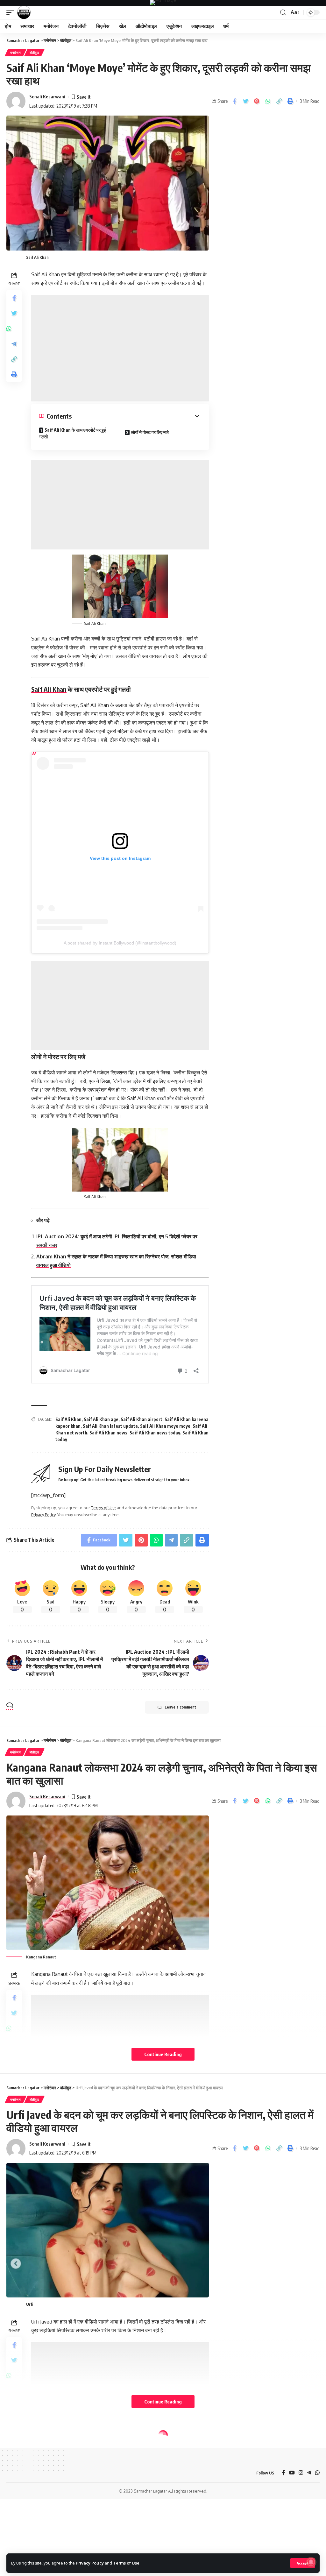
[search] (283, 13)
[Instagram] (301, 2473)
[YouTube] (292, 2473)
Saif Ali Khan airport (142, 1419)
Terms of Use (126, 2563)
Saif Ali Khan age (101, 1419)
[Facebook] (284, 2473)
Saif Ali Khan (49, 689)
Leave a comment (180, 1707)
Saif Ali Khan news (108, 1433)
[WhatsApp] (317, 2473)
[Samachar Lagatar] (24, 12)
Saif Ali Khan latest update (110, 1426)
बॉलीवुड (34, 53)
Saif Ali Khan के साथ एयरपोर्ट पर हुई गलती (73, 433)
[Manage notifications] (311, 2562)
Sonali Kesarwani (47, 96)
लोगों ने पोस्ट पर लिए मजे (150, 432)
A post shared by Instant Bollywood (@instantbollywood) (120, 943)
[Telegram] (309, 2473)
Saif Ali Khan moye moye (165, 1426)
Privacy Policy (90, 2563)
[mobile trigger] (12, 12)
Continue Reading (163, 2054)
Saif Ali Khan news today (155, 1433)
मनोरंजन (16, 53)
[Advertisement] (120, 348)
